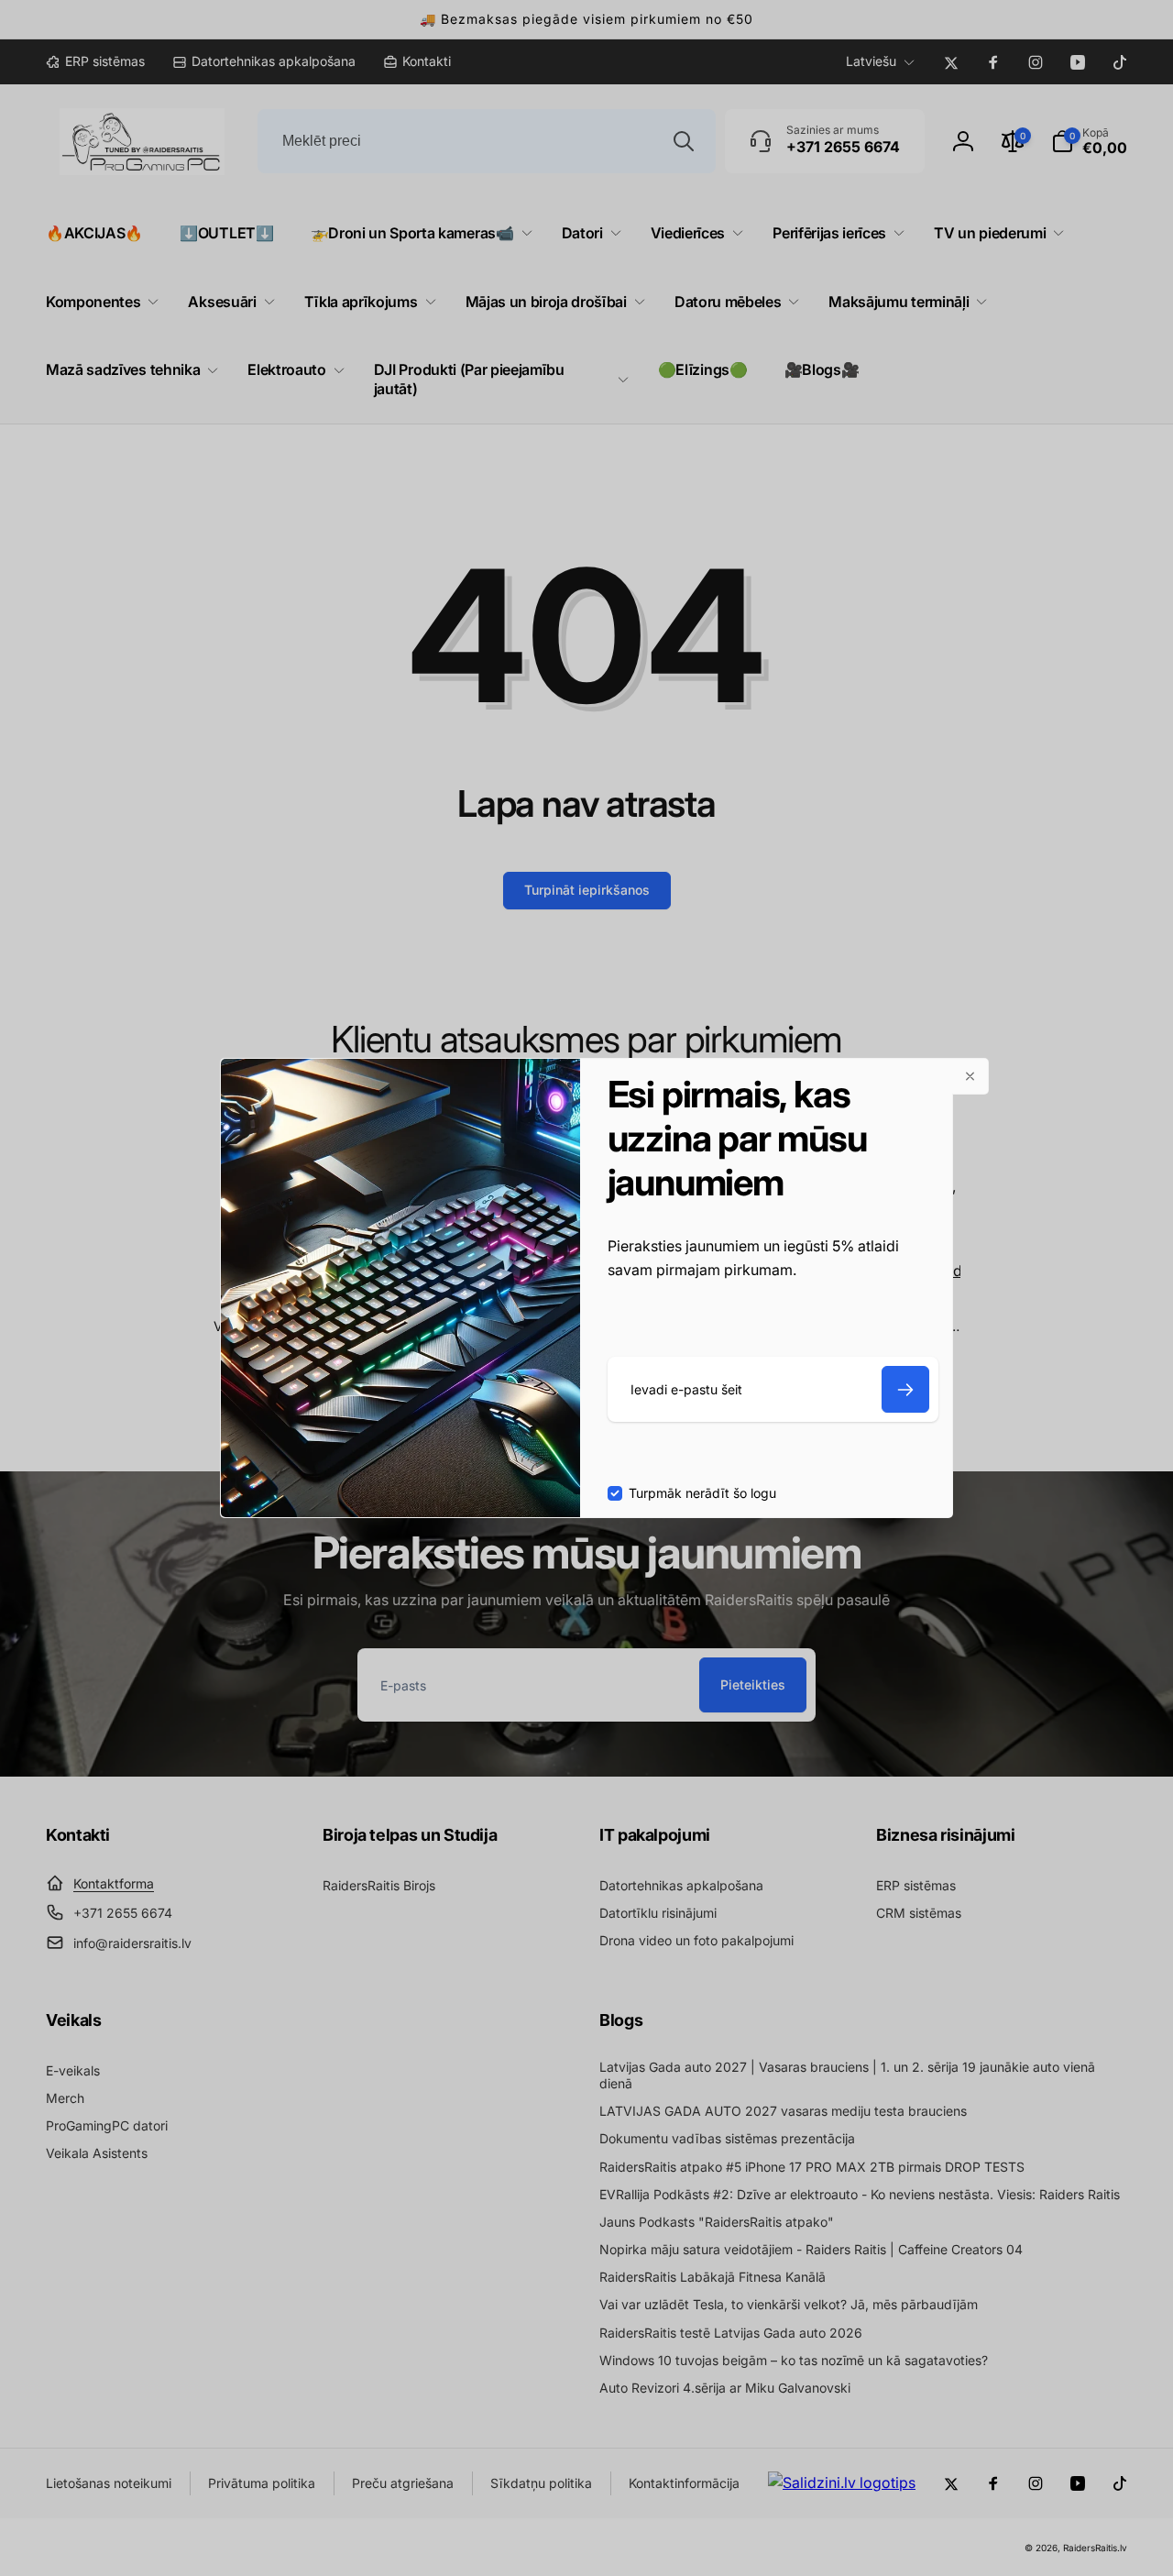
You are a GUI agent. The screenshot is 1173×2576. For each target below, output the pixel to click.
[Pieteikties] (905, 1389)
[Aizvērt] (970, 1076)
